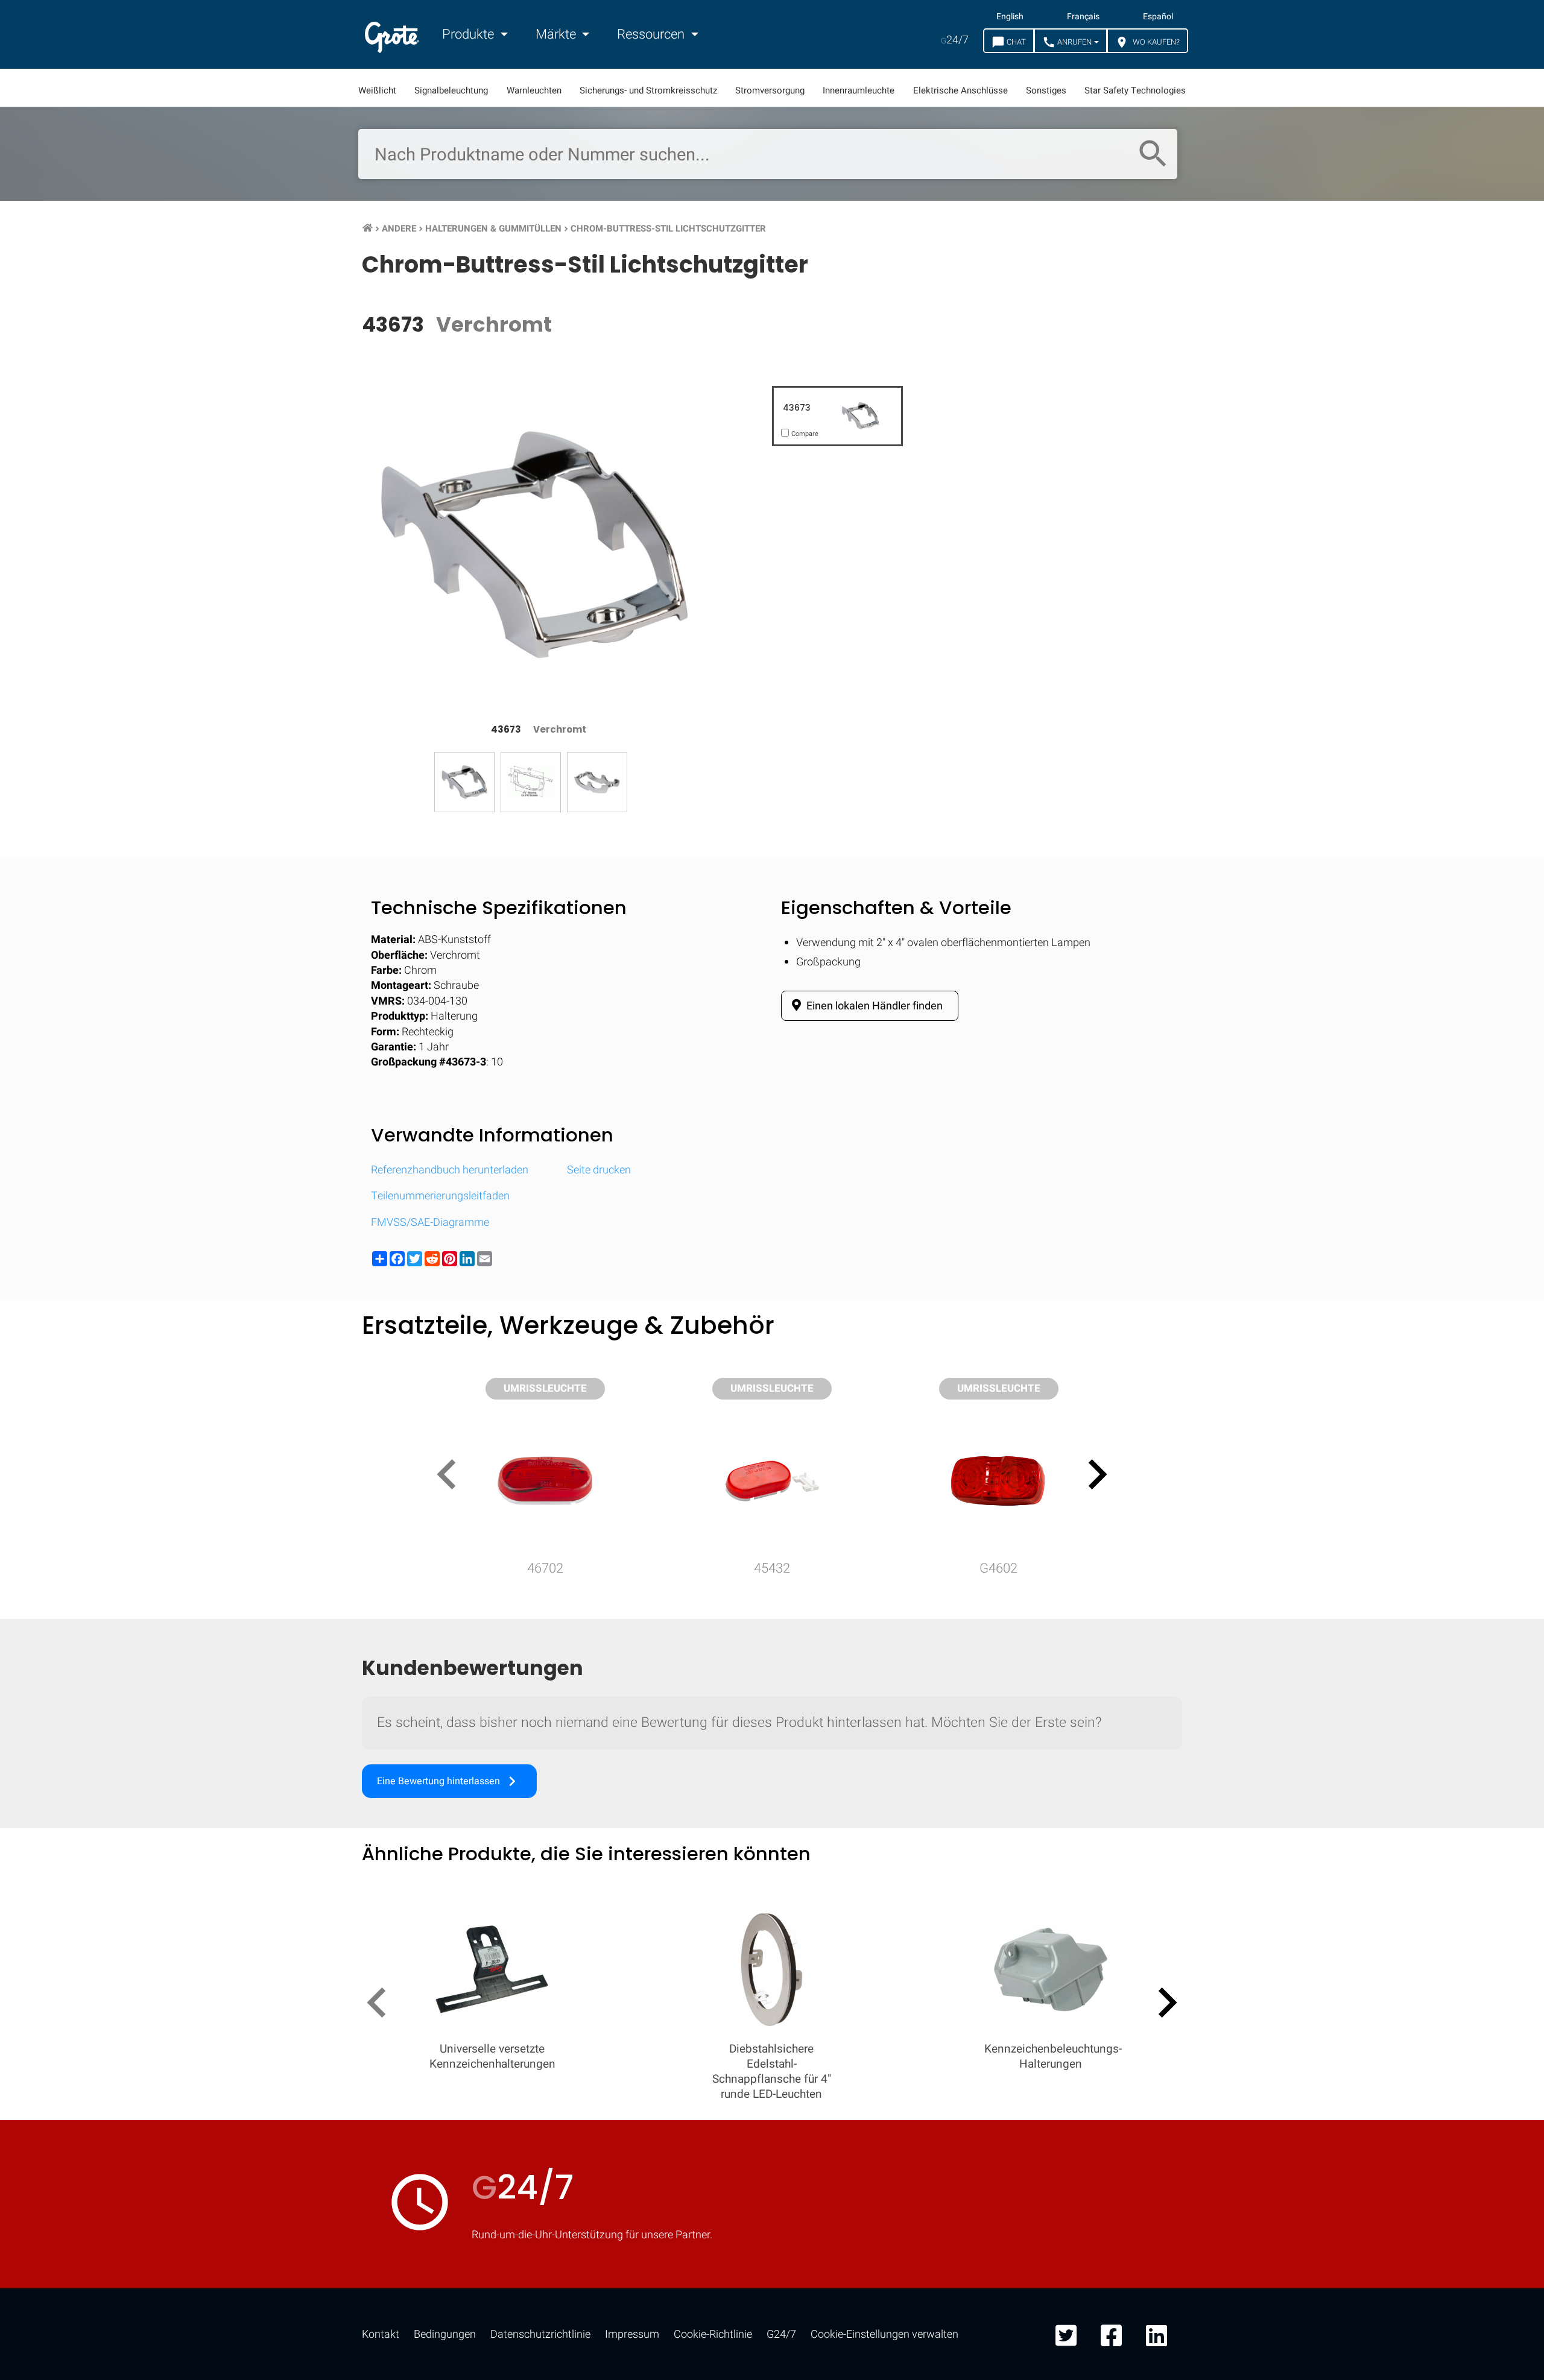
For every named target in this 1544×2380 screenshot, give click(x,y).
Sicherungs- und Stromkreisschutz (648, 90)
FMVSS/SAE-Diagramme (430, 1223)
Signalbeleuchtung (451, 90)
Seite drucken (599, 1170)
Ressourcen (652, 34)
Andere (399, 229)
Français (1083, 17)
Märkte (557, 34)
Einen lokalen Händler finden (873, 1006)
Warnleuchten (534, 90)
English (1010, 17)
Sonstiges (1046, 90)
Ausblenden (1476, 1577)
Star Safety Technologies (1135, 90)
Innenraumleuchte (859, 90)
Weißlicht (377, 90)
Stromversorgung (770, 90)
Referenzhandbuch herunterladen (450, 1170)
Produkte (470, 34)
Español (1158, 17)
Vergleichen (772, 1949)
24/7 (955, 40)
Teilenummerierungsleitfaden (440, 1196)
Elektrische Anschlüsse (960, 90)
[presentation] (451, 1477)
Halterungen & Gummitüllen (493, 229)
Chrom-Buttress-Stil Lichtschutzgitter (668, 229)
